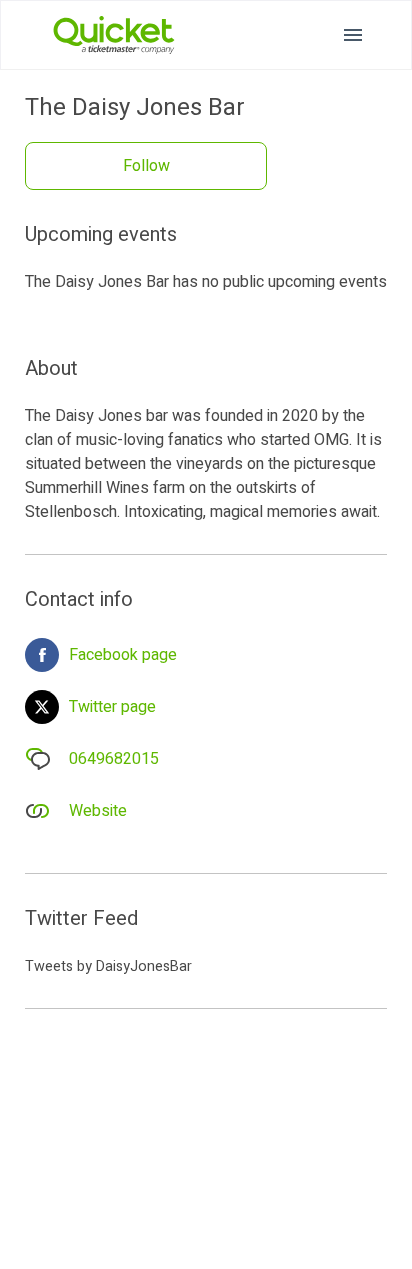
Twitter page (112, 707)
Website (98, 811)
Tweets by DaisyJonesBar (108, 966)
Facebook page (123, 655)
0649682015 (114, 759)
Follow (146, 166)
